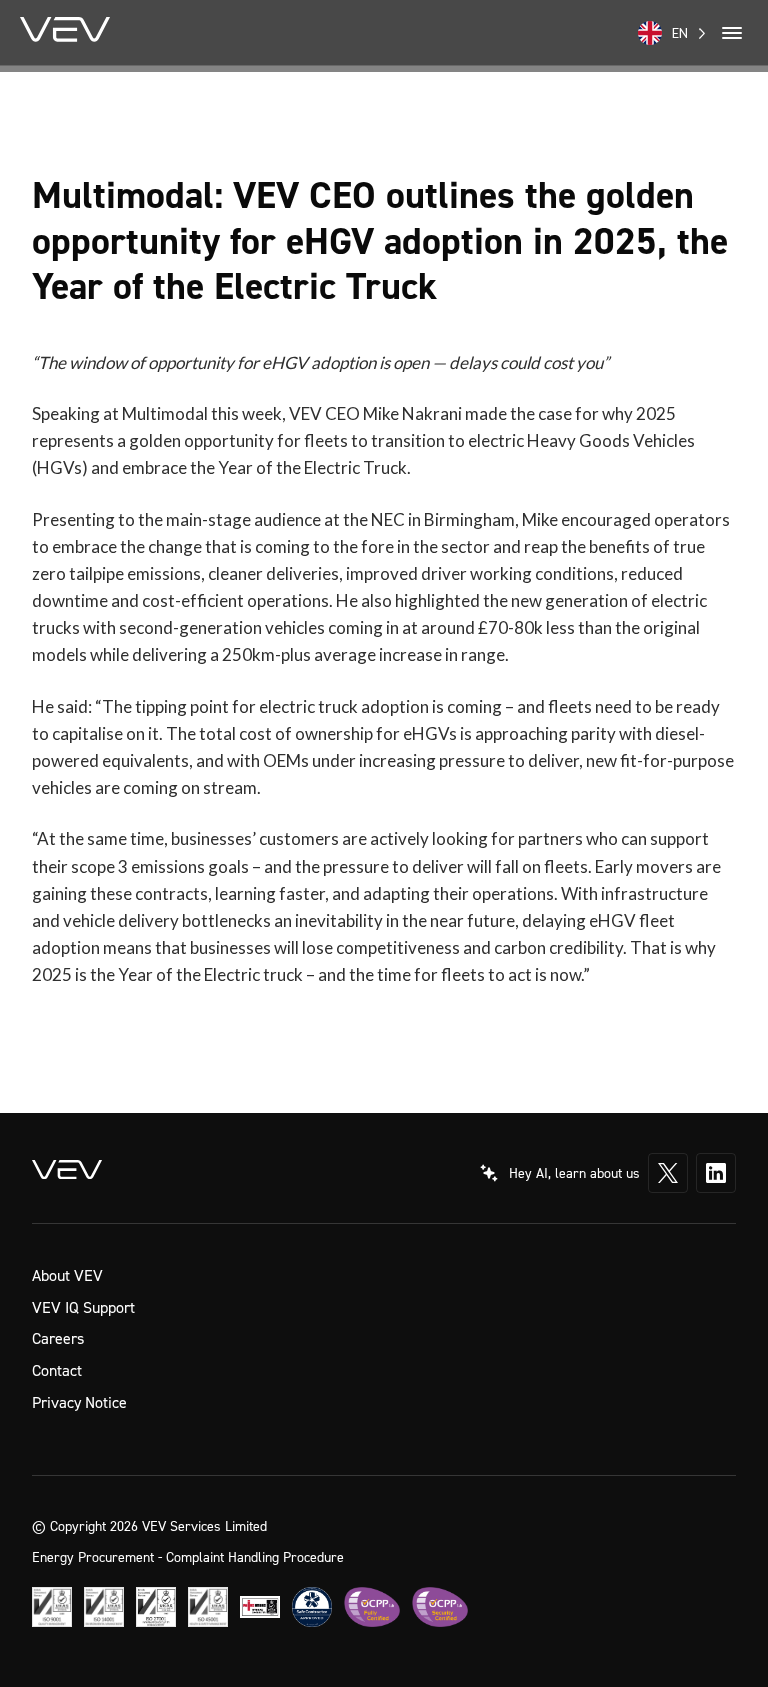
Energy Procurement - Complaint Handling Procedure (188, 1556)
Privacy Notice (79, 1402)
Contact (57, 1370)
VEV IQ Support (83, 1307)
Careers (58, 1338)
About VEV (67, 1275)
